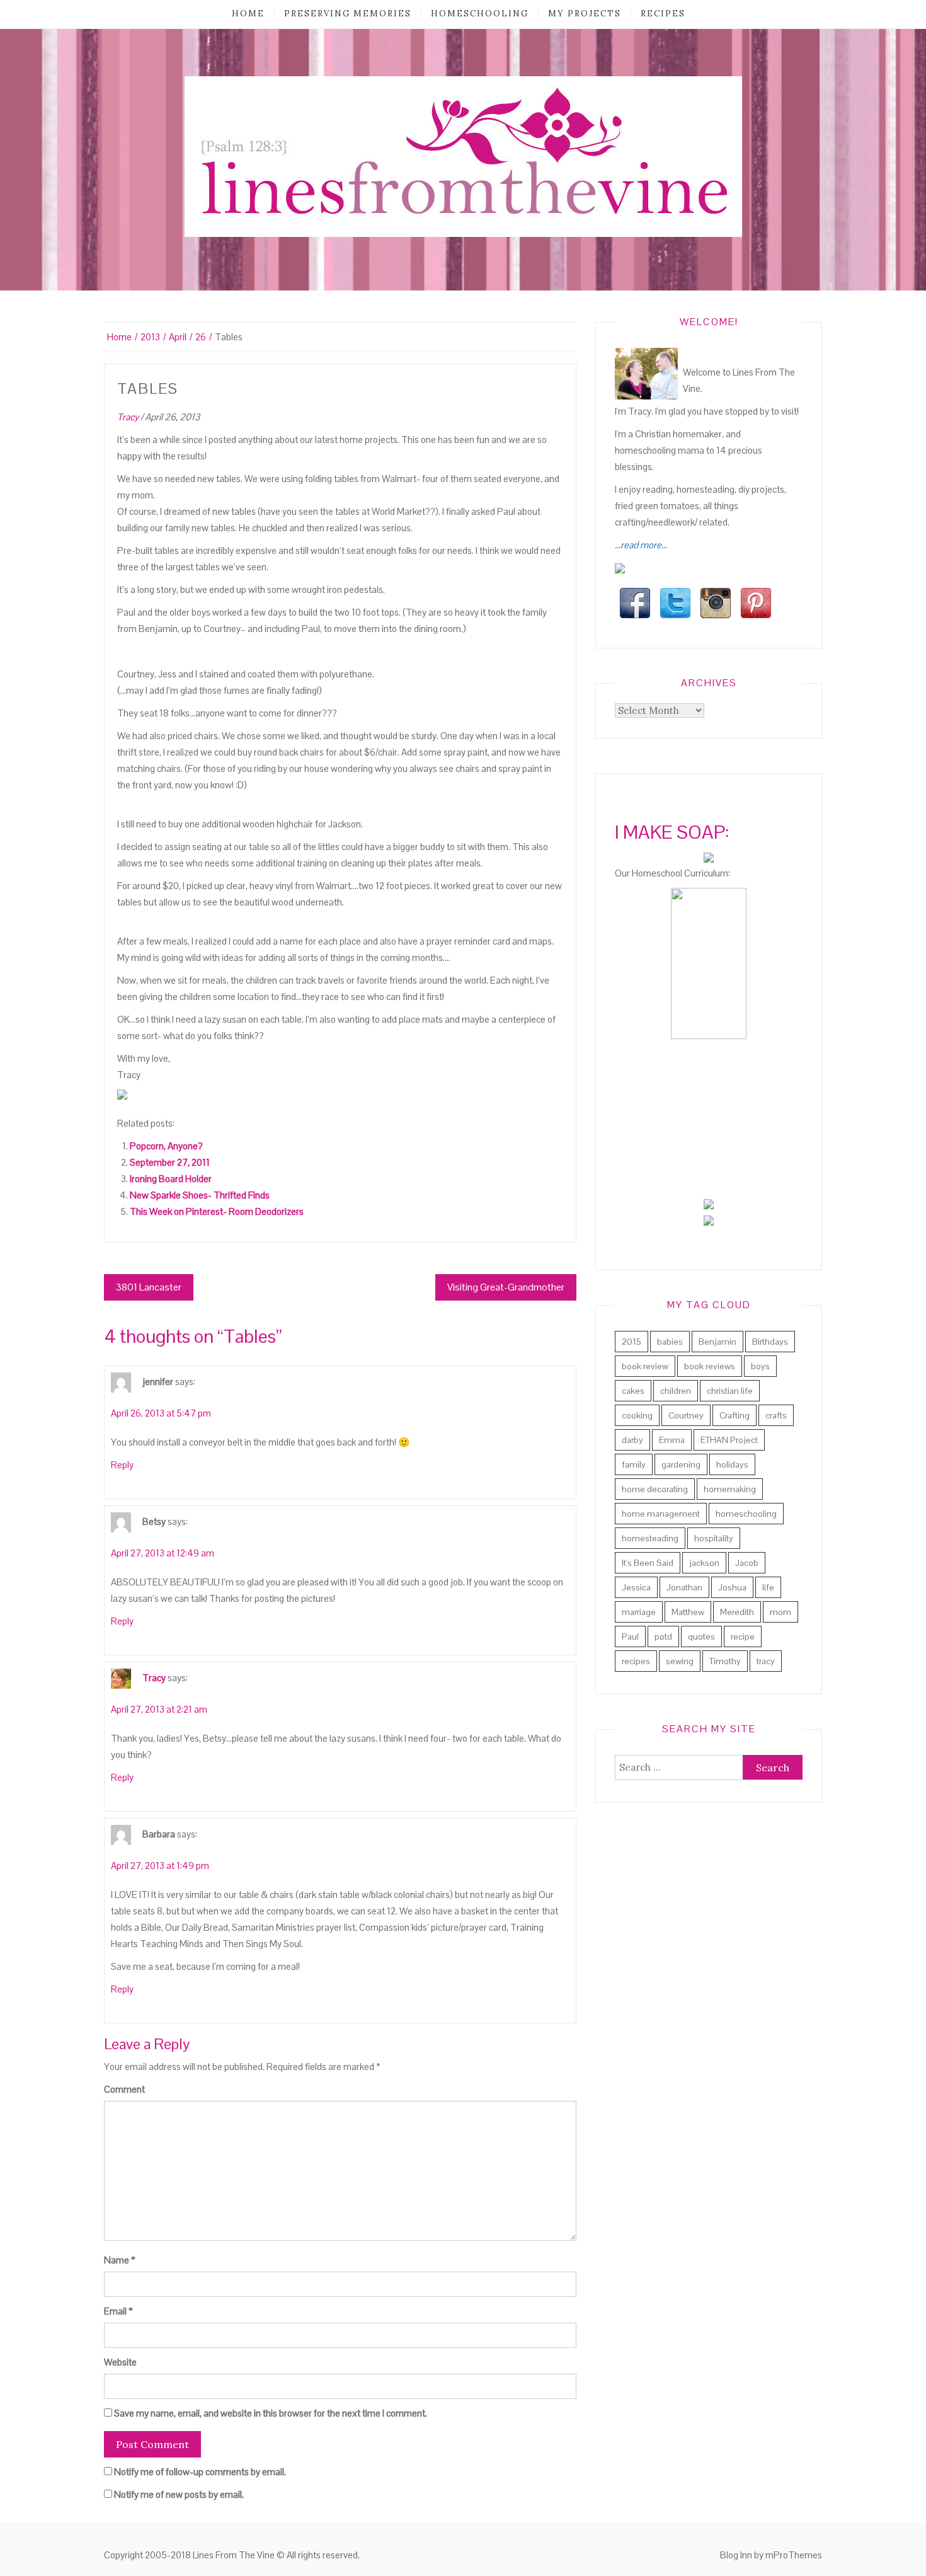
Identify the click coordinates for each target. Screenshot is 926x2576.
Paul (630, 1636)
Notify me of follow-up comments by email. (200, 2472)
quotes (701, 1636)
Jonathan (684, 1587)
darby (632, 1440)
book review (645, 1366)
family (634, 1464)
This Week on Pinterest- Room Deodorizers (217, 1211)
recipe (743, 1636)
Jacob (747, 1563)
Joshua (732, 1587)
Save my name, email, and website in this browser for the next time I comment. (271, 2413)
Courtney (686, 1415)
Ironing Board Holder (171, 1179)
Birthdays (770, 1342)
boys (760, 1366)
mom (780, 1612)
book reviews (710, 1366)
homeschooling (480, 14)
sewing (680, 1661)
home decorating (655, 1489)
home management (661, 1514)
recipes (663, 14)
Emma (672, 1440)
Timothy (725, 1661)
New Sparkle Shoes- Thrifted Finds (200, 1195)
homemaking (730, 1489)
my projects (585, 14)
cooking (637, 1415)
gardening (681, 1464)
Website (120, 2362)
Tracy (128, 417)
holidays (732, 1464)
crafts (776, 1415)
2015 (632, 1342)
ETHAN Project (729, 1440)
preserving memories (348, 14)
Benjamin (717, 1342)
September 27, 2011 (170, 1162)
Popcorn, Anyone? (166, 1146)
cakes (633, 1391)
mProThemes (794, 2555)
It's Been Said (648, 1563)
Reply (122, 1465)
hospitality (714, 1538)
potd (663, 1636)
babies (670, 1342)
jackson (704, 1563)
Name (120, 2260)
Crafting (735, 1415)
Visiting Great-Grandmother (506, 1287)
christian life (730, 1391)
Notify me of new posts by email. (179, 2494)
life (768, 1587)
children (676, 1391)
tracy (766, 1661)
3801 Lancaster (149, 1287)
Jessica (636, 1587)
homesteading (650, 1538)
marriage (639, 1612)
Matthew (688, 1612)
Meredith (737, 1612)
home (248, 14)
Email (118, 2311)
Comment (124, 2089)
